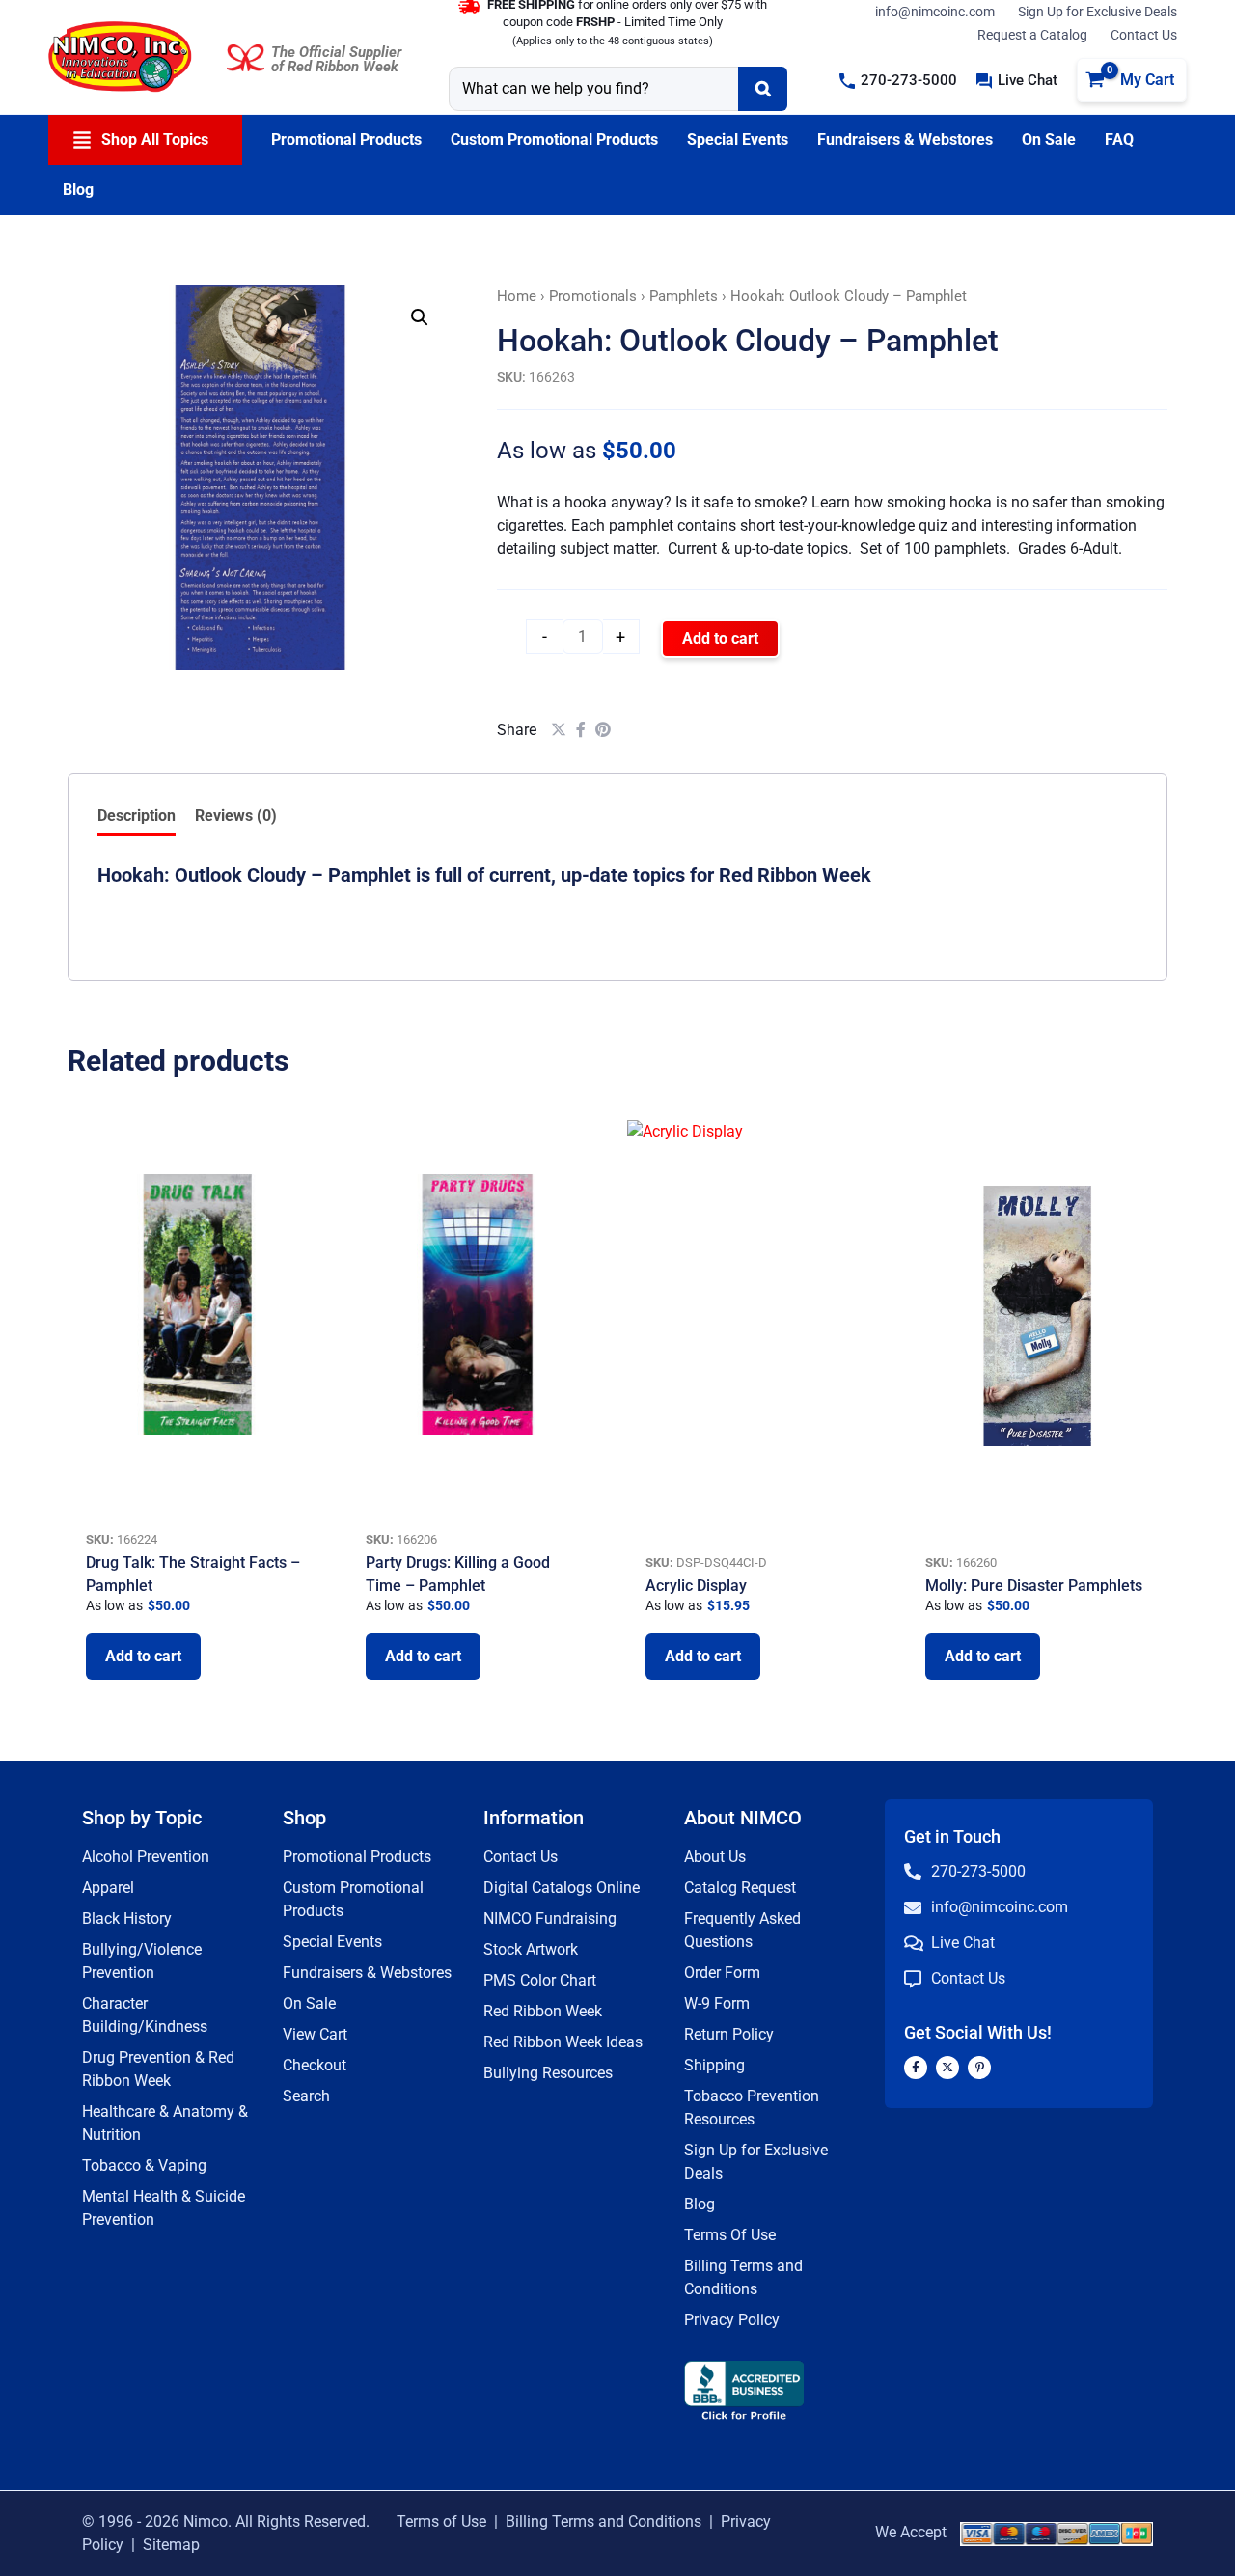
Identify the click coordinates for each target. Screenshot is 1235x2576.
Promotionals (593, 296)
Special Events (332, 1942)
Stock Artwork (531, 1949)
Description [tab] (137, 816)
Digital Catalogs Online (562, 1888)
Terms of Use (441, 2521)
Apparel (108, 1888)
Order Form (722, 1973)
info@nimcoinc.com (935, 12)
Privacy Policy (732, 2320)
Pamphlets (684, 296)
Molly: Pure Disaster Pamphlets (1034, 1586)
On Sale (309, 2003)
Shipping (714, 2065)
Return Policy (729, 2034)
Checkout (315, 2065)
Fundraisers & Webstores (367, 1973)
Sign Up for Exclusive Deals (1098, 12)
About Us (715, 1857)
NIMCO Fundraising (550, 1918)
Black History (127, 1918)
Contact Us (1144, 35)
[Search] (763, 89)
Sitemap (171, 2545)
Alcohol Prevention (146, 1857)
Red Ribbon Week (543, 2011)
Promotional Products (357, 1857)
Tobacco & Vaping (144, 2165)
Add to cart (720, 638)
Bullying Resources (548, 2073)
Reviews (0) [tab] (236, 816)
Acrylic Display (696, 1586)
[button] (898, 81)
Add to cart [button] (143, 1656)
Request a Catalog (1032, 35)
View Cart (315, 2034)
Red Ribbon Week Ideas (563, 2042)
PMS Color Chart (540, 1980)
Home (517, 296)
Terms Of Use (730, 2235)
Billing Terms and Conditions (604, 2521)
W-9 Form (717, 2003)
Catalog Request (740, 1888)
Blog (700, 2204)
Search (306, 2096)
